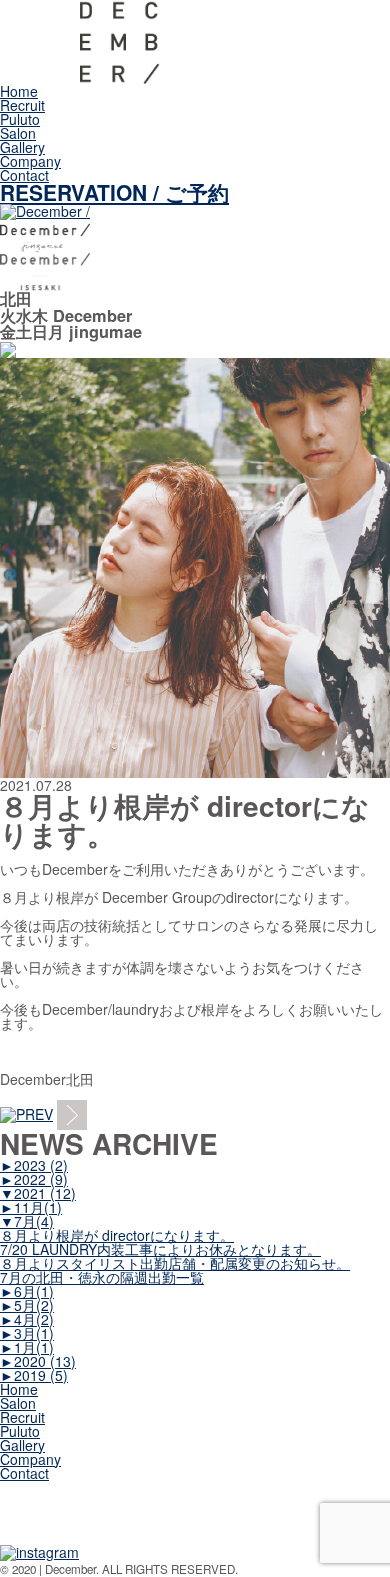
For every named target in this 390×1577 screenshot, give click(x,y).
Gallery (22, 147)
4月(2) (27, 1319)
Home (19, 91)
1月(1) (27, 1347)
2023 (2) (34, 1165)
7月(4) (27, 1221)
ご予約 (114, 192)
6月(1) (27, 1291)
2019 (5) (34, 1375)
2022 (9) (34, 1179)
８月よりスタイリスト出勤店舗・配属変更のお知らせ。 (175, 1263)
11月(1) (31, 1207)
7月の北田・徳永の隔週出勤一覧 (102, 1277)
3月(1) (27, 1333)
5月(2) (27, 1305)
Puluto (20, 119)
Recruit (22, 105)
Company (30, 161)
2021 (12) (38, 1193)
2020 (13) (38, 1361)
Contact (24, 175)
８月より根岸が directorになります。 (117, 1235)
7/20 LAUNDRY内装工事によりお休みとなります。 (160, 1249)
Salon (18, 133)
